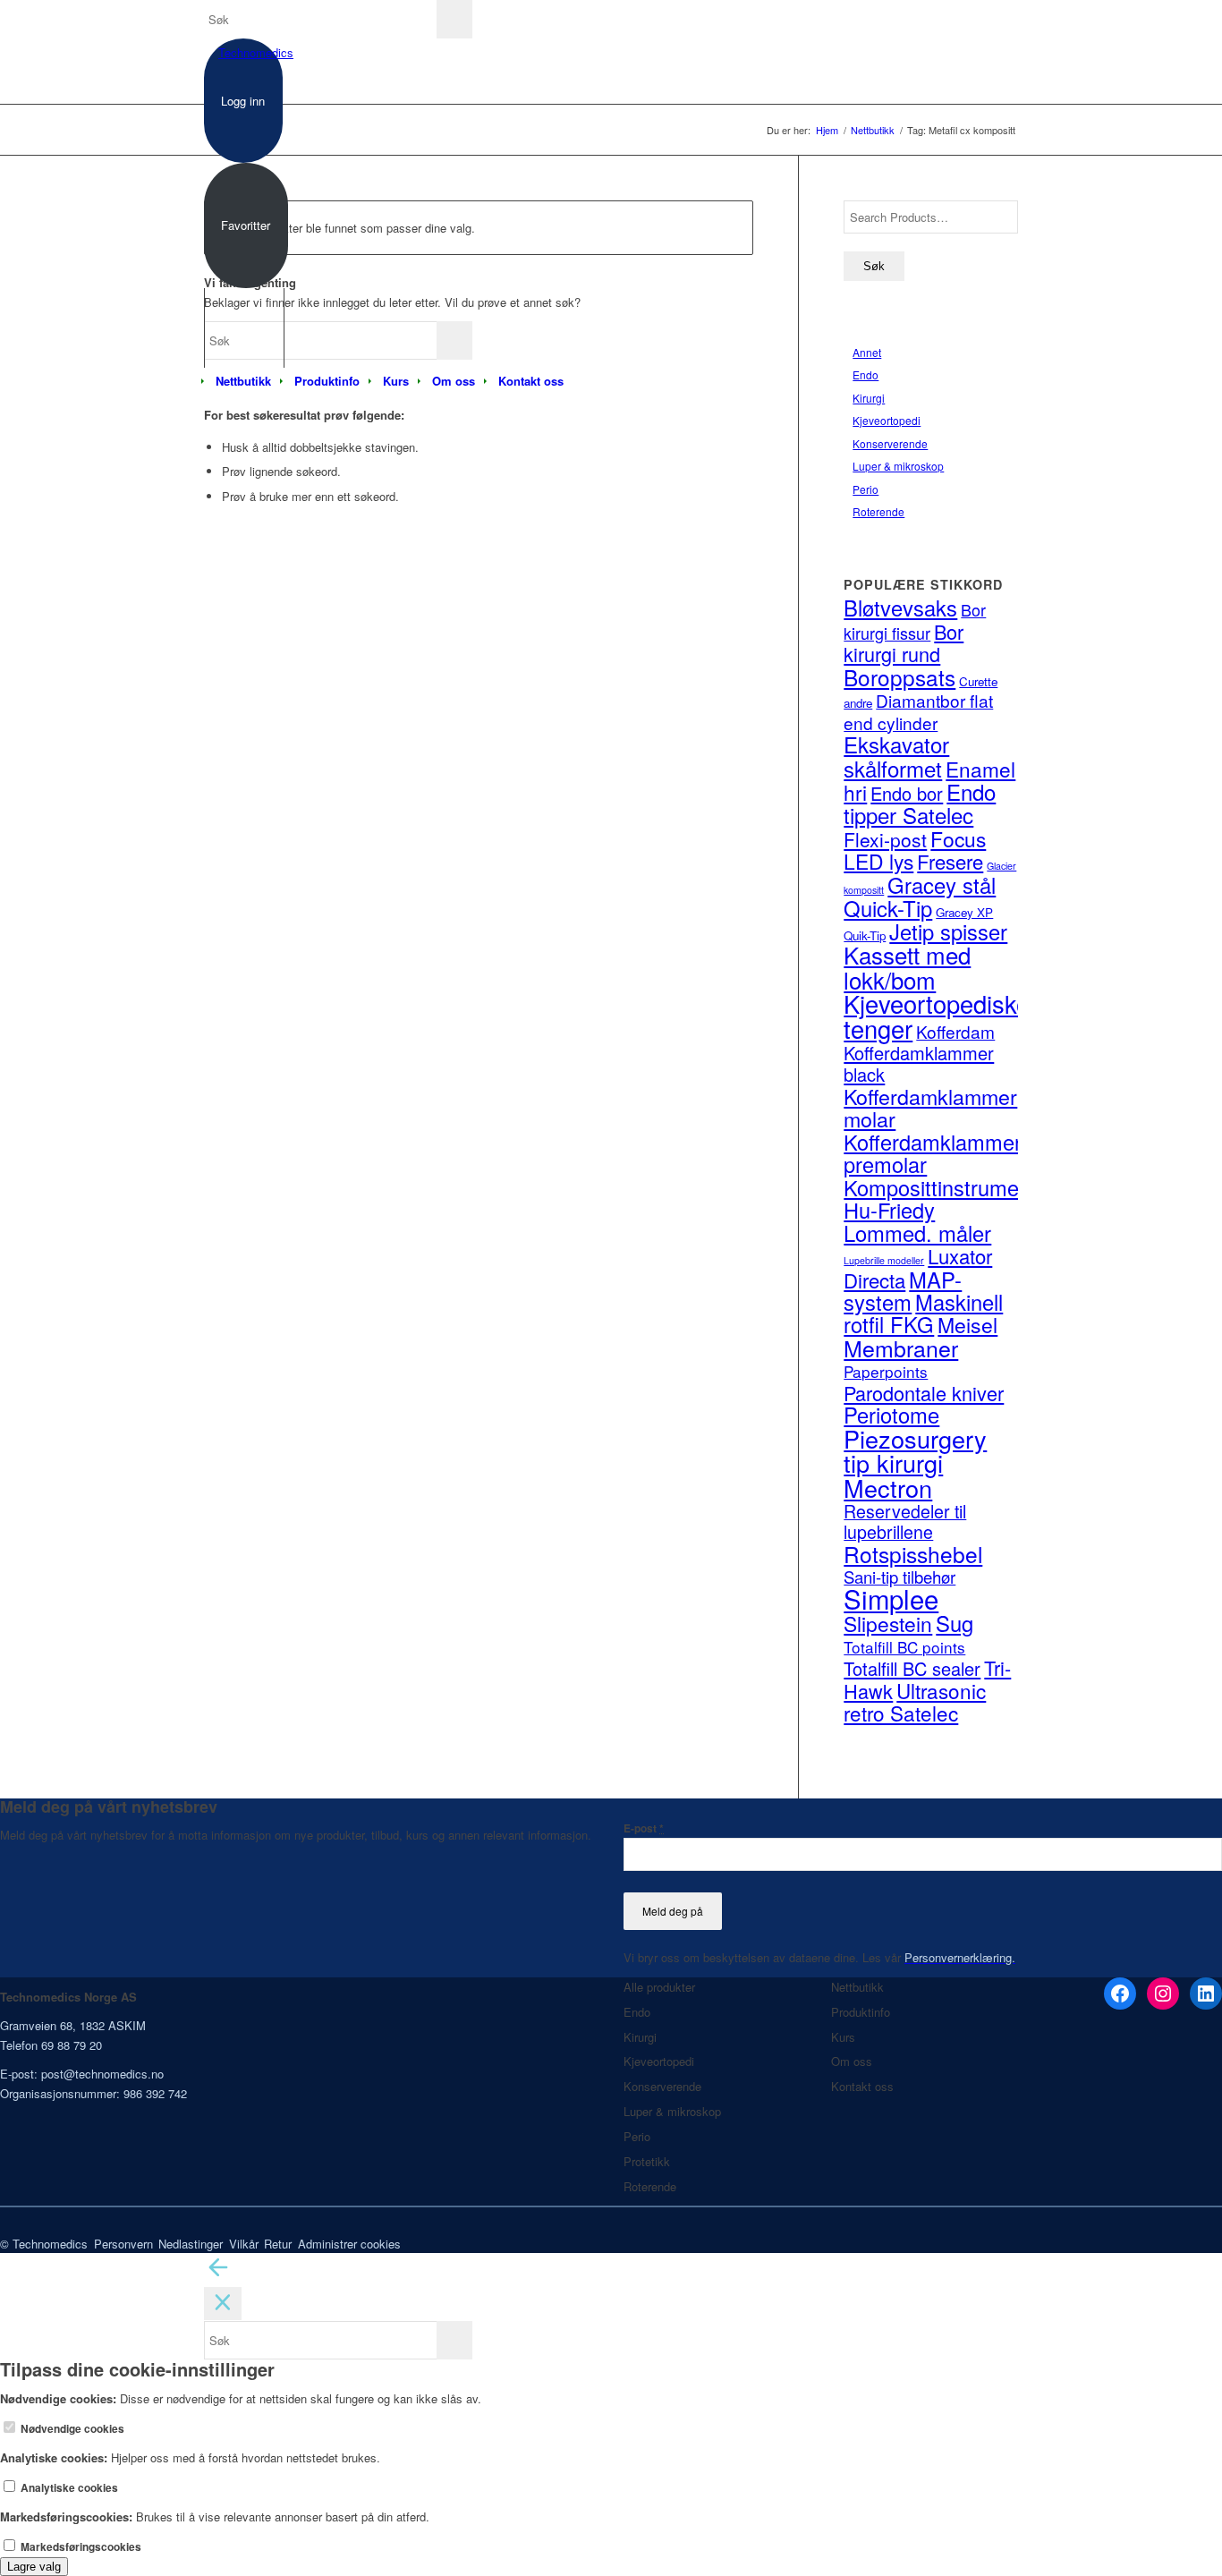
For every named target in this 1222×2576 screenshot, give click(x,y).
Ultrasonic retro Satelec (915, 1701)
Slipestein (888, 1623)
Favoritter (246, 225)
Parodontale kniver (924, 1393)
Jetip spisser (948, 931)
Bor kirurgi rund (904, 642)
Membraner (901, 1348)
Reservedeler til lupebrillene (905, 1522)
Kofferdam (955, 1031)
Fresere (950, 861)
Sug (955, 1623)
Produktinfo (861, 2012)
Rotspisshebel (913, 1554)
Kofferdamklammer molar (930, 1107)
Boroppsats (900, 677)
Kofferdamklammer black (919, 1063)
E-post (644, 1828)
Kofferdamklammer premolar (933, 1153)
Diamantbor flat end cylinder (918, 711)
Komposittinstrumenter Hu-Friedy (950, 1199)
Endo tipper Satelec (920, 803)
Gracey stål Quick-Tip (920, 897)
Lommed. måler (917, 1233)
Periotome (891, 1415)
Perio (866, 489)
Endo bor (907, 793)
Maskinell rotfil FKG (923, 1313)
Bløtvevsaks (900, 608)
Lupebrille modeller (884, 1260)
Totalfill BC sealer (912, 1668)
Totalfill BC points (904, 1647)
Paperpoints (886, 1371)
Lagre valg (34, 2567)
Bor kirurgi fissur (915, 621)
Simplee (891, 1598)
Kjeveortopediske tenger (937, 1016)
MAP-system (903, 1291)
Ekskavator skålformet (896, 756)
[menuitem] (243, 381)
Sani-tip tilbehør (900, 1577)
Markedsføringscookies (80, 2547)
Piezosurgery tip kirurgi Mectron (915, 1463)
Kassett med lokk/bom (907, 966)
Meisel (967, 1325)
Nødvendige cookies (71, 2429)
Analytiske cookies (68, 2488)
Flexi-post (885, 839)
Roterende (878, 511)
